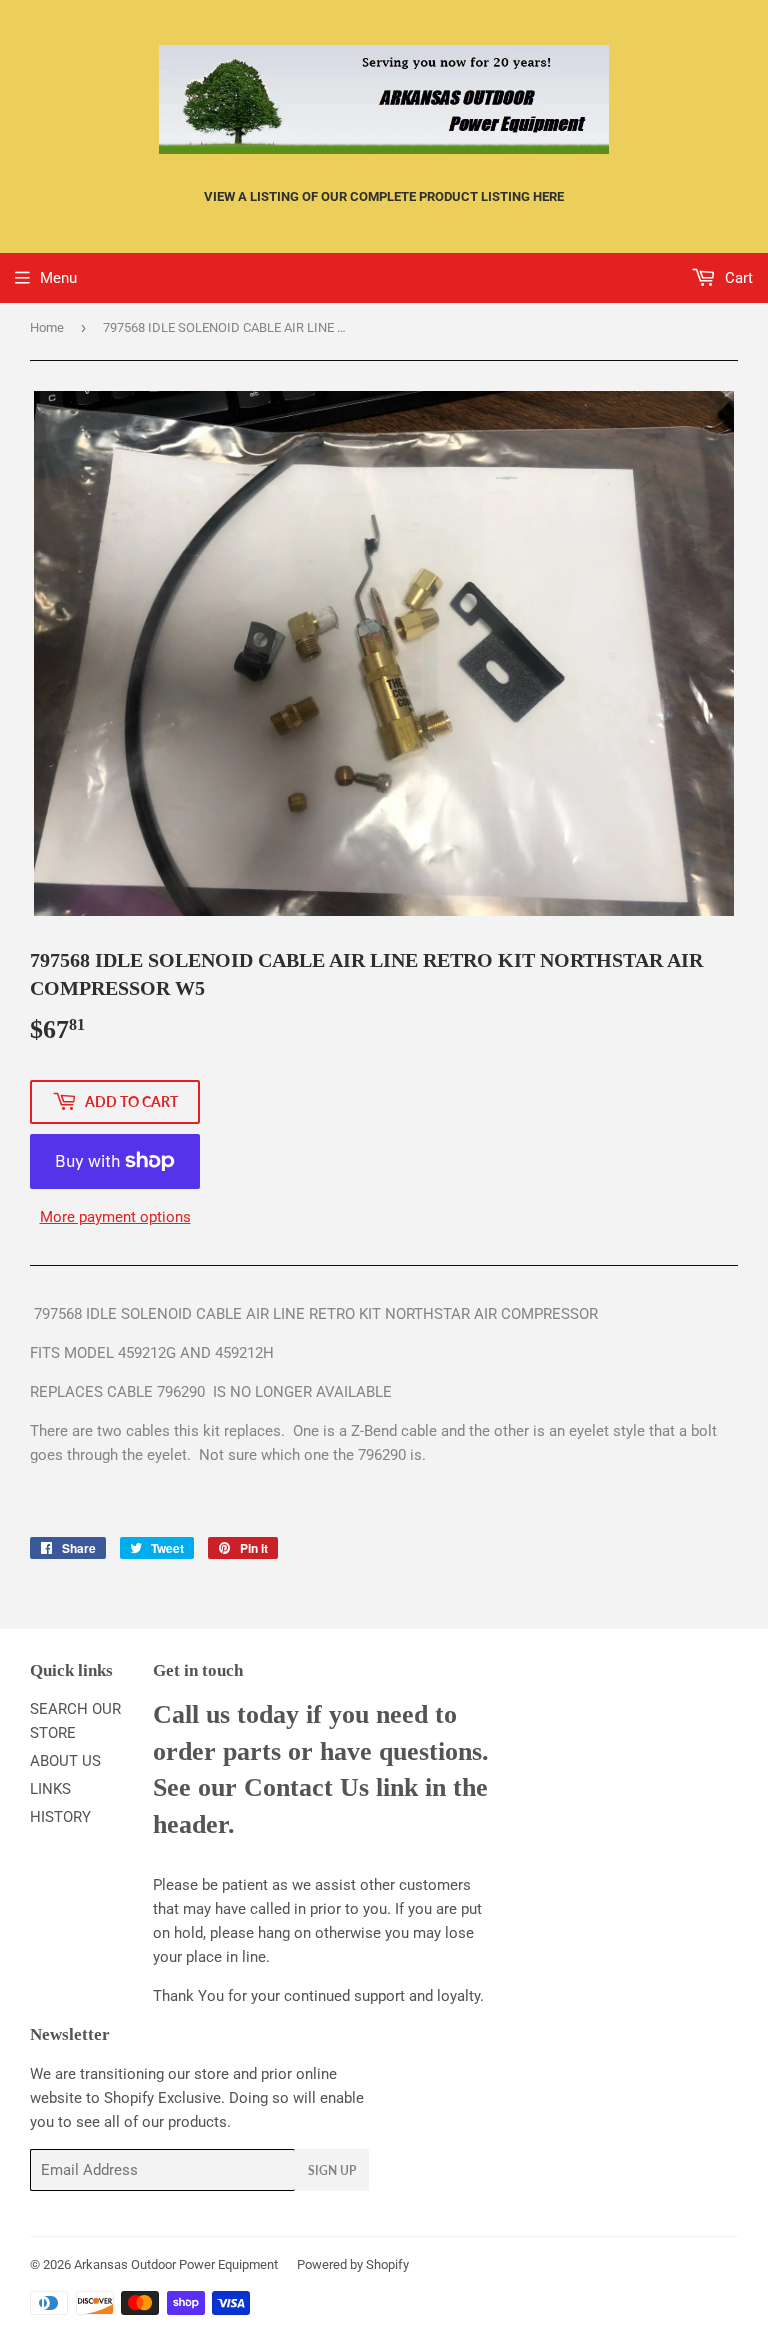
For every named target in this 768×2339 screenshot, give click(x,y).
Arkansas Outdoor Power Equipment (176, 2264)
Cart (737, 278)
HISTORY (60, 1817)
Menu (58, 278)
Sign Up (332, 2170)
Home (47, 327)
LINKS (50, 1789)
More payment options (115, 1217)
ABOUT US (65, 1761)
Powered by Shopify (353, 2264)
